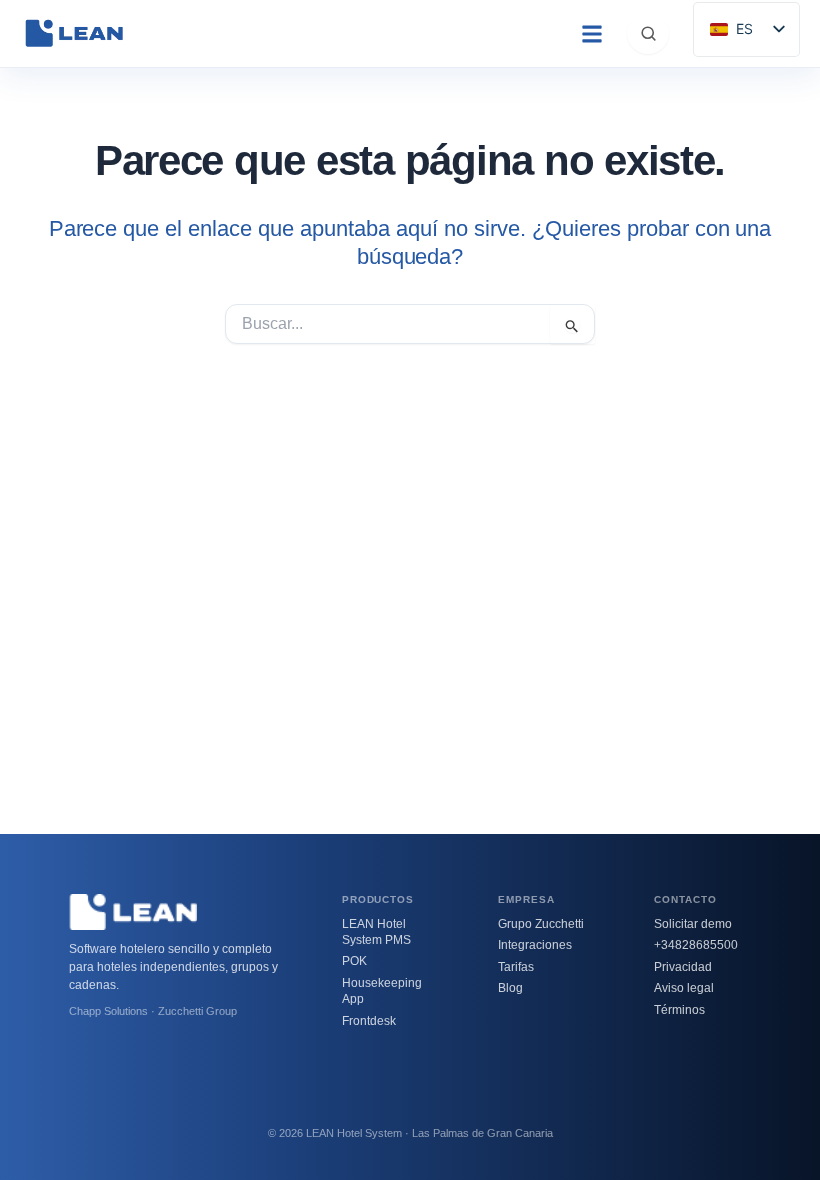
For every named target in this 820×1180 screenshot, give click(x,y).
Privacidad (683, 967)
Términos (679, 1010)
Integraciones (535, 945)
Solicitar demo (693, 924)
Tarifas (516, 967)
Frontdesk (369, 1021)
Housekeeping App (382, 991)
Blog (510, 988)
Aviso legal (684, 988)
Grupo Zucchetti (541, 924)
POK (354, 961)
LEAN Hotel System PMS (376, 932)
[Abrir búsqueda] (648, 33)
